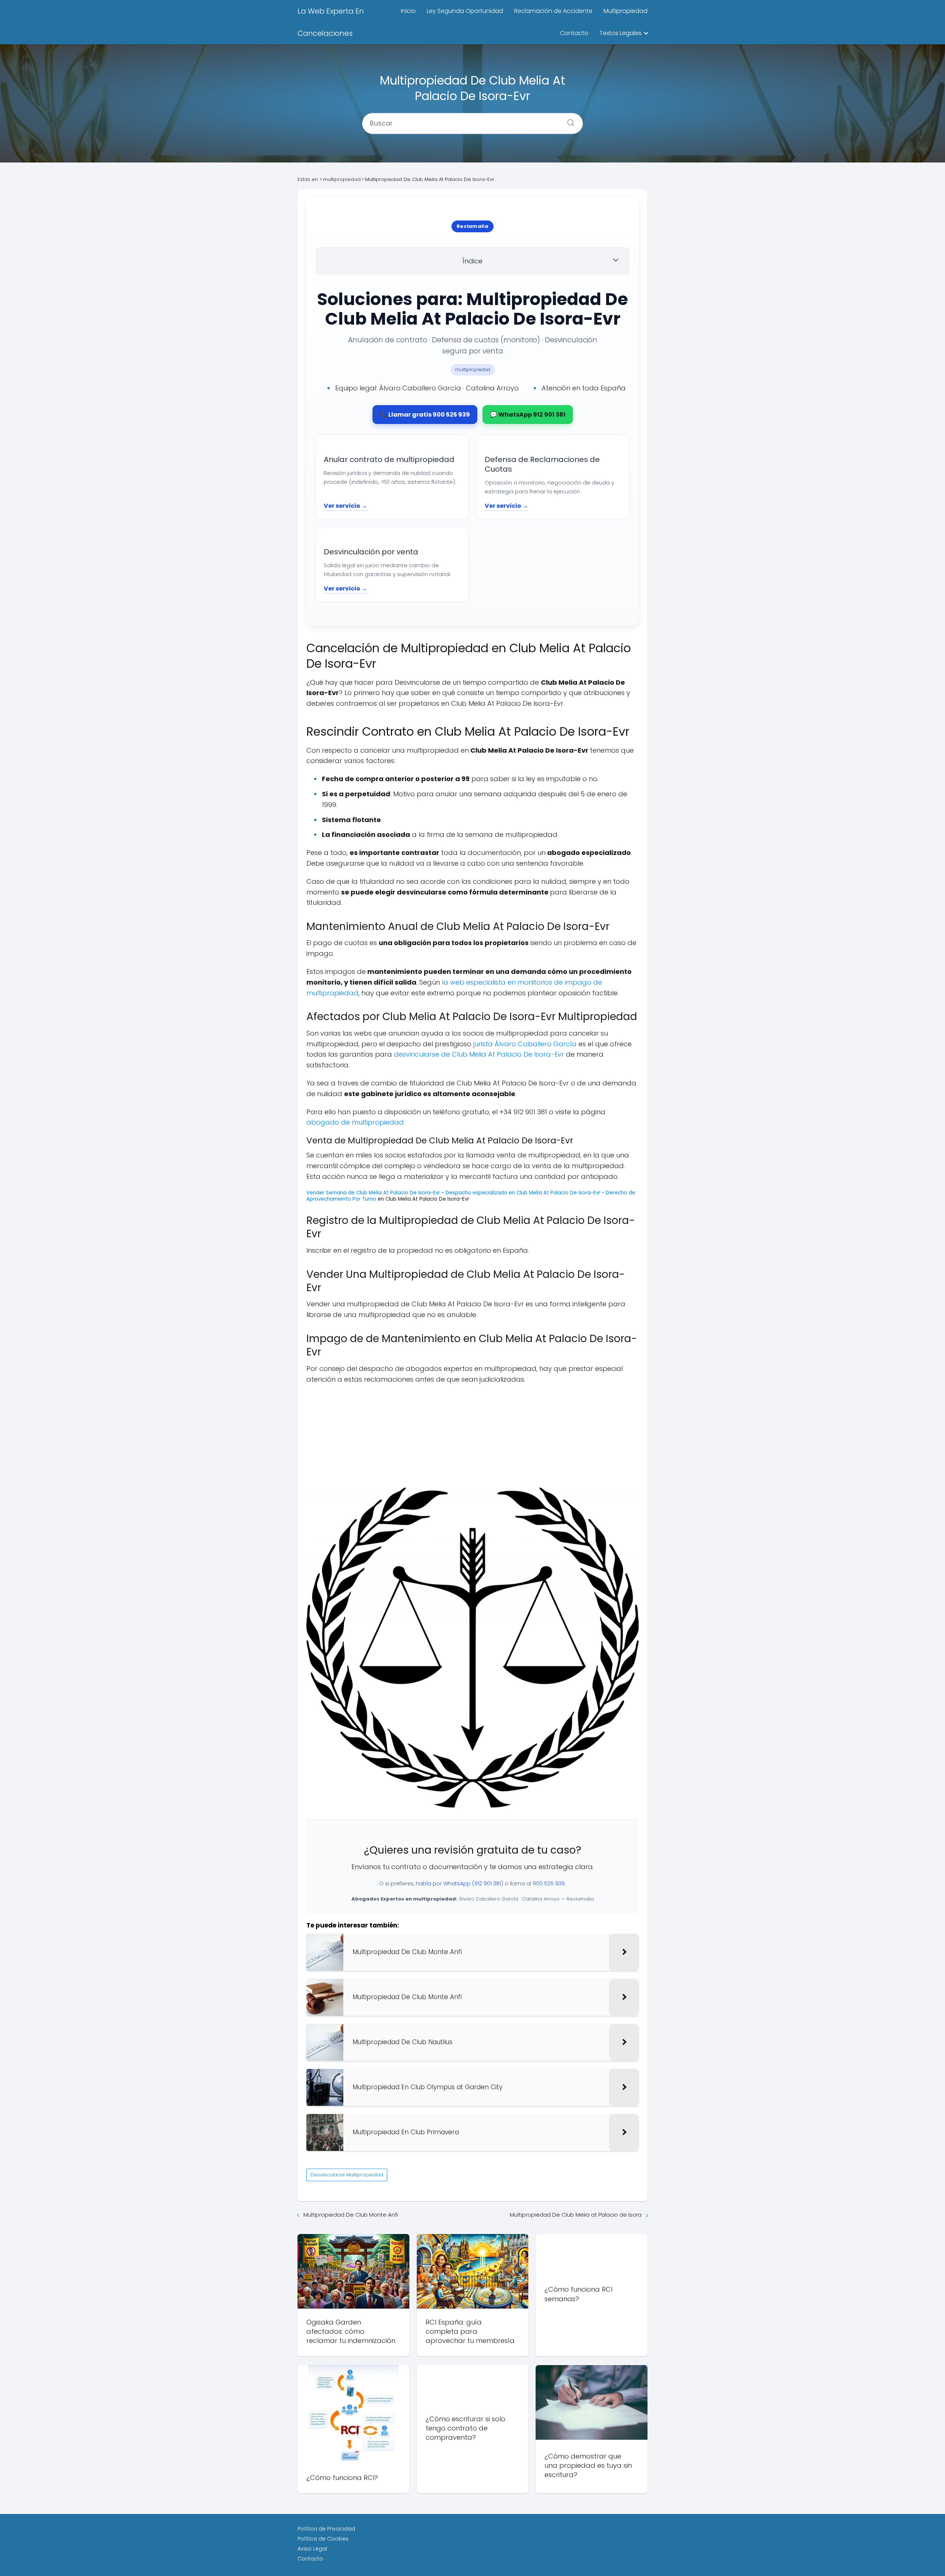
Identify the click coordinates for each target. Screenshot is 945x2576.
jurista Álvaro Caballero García (525, 1044)
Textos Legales (621, 33)
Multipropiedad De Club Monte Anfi (351, 2215)
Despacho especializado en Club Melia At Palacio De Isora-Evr (523, 1193)
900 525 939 (549, 1884)
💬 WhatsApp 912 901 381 (528, 415)
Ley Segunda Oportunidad (465, 11)
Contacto (574, 33)
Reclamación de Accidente (553, 11)
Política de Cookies (323, 2539)
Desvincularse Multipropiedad (347, 2175)
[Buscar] (568, 120)
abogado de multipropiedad (355, 1122)
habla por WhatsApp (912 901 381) (459, 1884)
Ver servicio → (346, 506)
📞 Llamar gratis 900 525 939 (425, 415)
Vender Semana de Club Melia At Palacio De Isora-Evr (373, 1193)
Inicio (408, 11)
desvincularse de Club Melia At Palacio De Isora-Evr (479, 1054)
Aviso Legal (312, 2549)
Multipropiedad (626, 11)
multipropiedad (473, 370)
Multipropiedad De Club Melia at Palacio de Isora (576, 2215)
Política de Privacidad (326, 2529)
